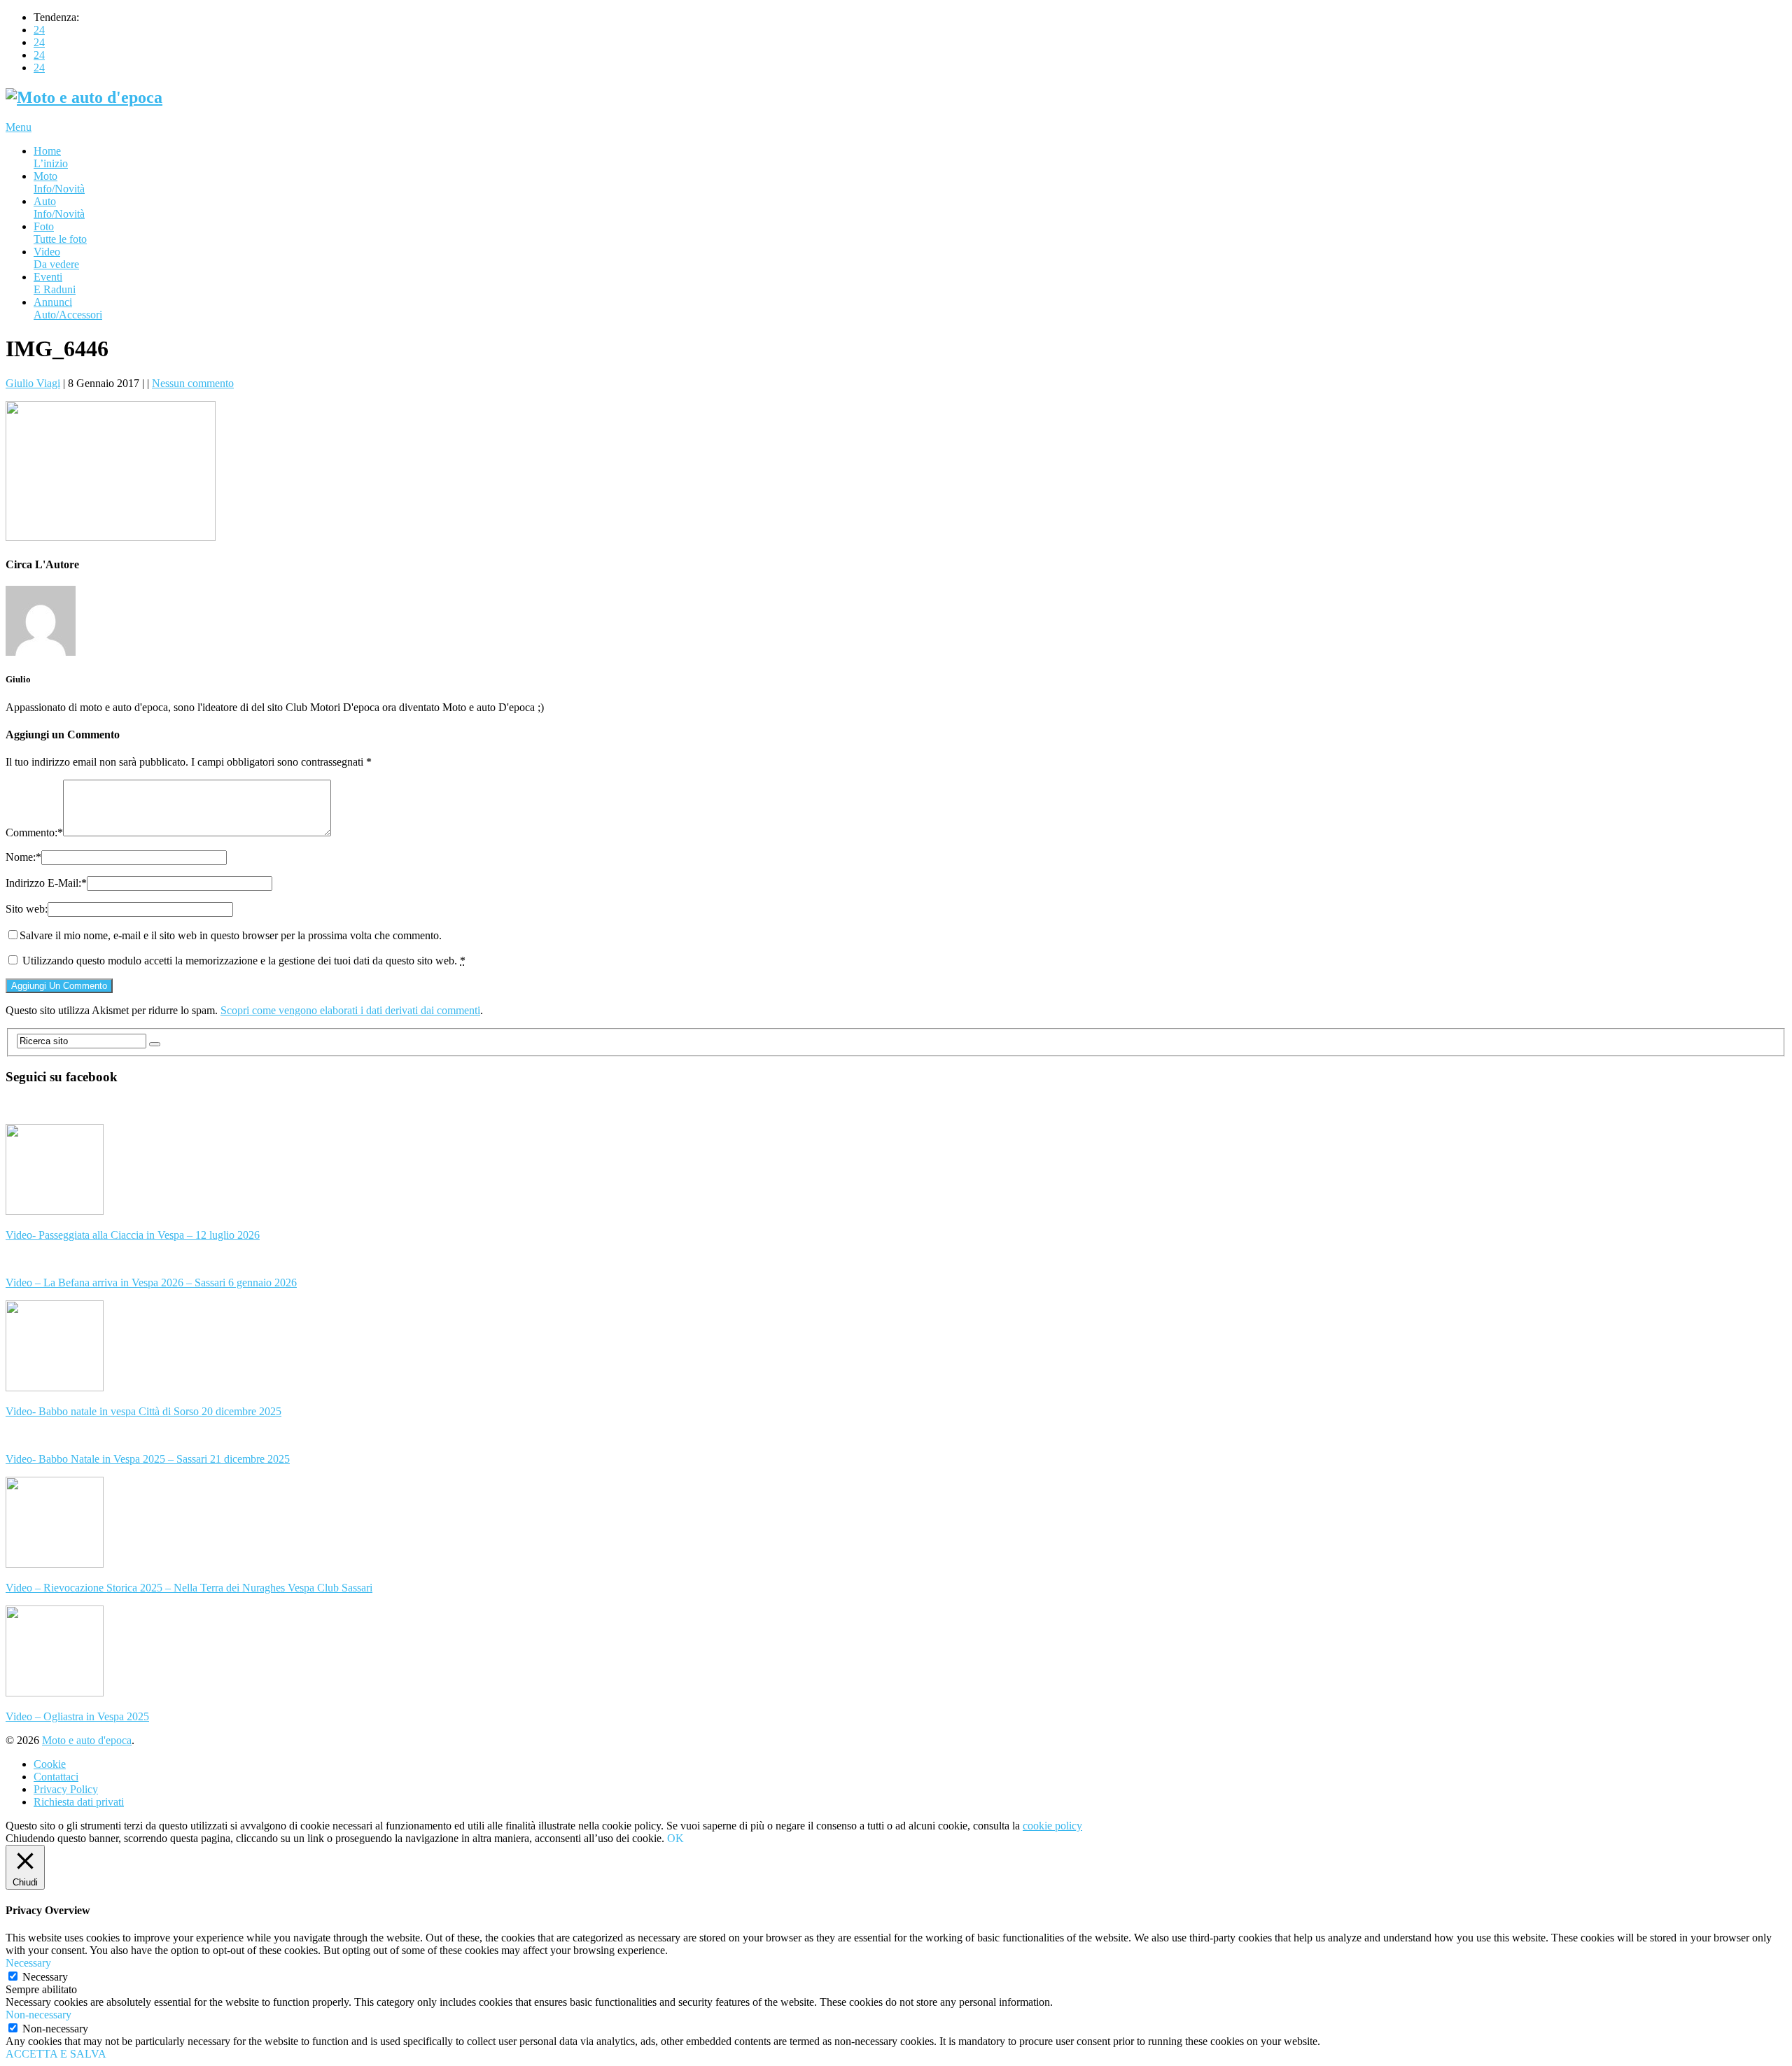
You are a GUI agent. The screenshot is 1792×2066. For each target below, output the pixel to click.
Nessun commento (193, 383)
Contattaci (56, 1777)
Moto (59, 182)
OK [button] (675, 1838)
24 (39, 30)
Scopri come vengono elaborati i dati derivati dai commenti (350, 1010)
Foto (60, 233)
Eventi (55, 283)
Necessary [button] (28, 1963)
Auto (59, 208)
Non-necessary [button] (38, 2015)
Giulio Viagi (33, 383)
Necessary (45, 1977)
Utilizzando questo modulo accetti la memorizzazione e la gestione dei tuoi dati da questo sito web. (244, 961)
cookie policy (1052, 1826)
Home (51, 157)
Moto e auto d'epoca (87, 1740)
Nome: (23, 857)
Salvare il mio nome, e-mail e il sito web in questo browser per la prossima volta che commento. (231, 935)
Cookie (50, 1764)
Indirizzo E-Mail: (46, 883)
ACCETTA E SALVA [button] (56, 2054)
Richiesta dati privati (79, 1802)
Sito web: (27, 909)
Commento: (34, 832)
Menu (19, 127)
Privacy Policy (66, 1789)
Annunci (68, 308)
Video (56, 258)
